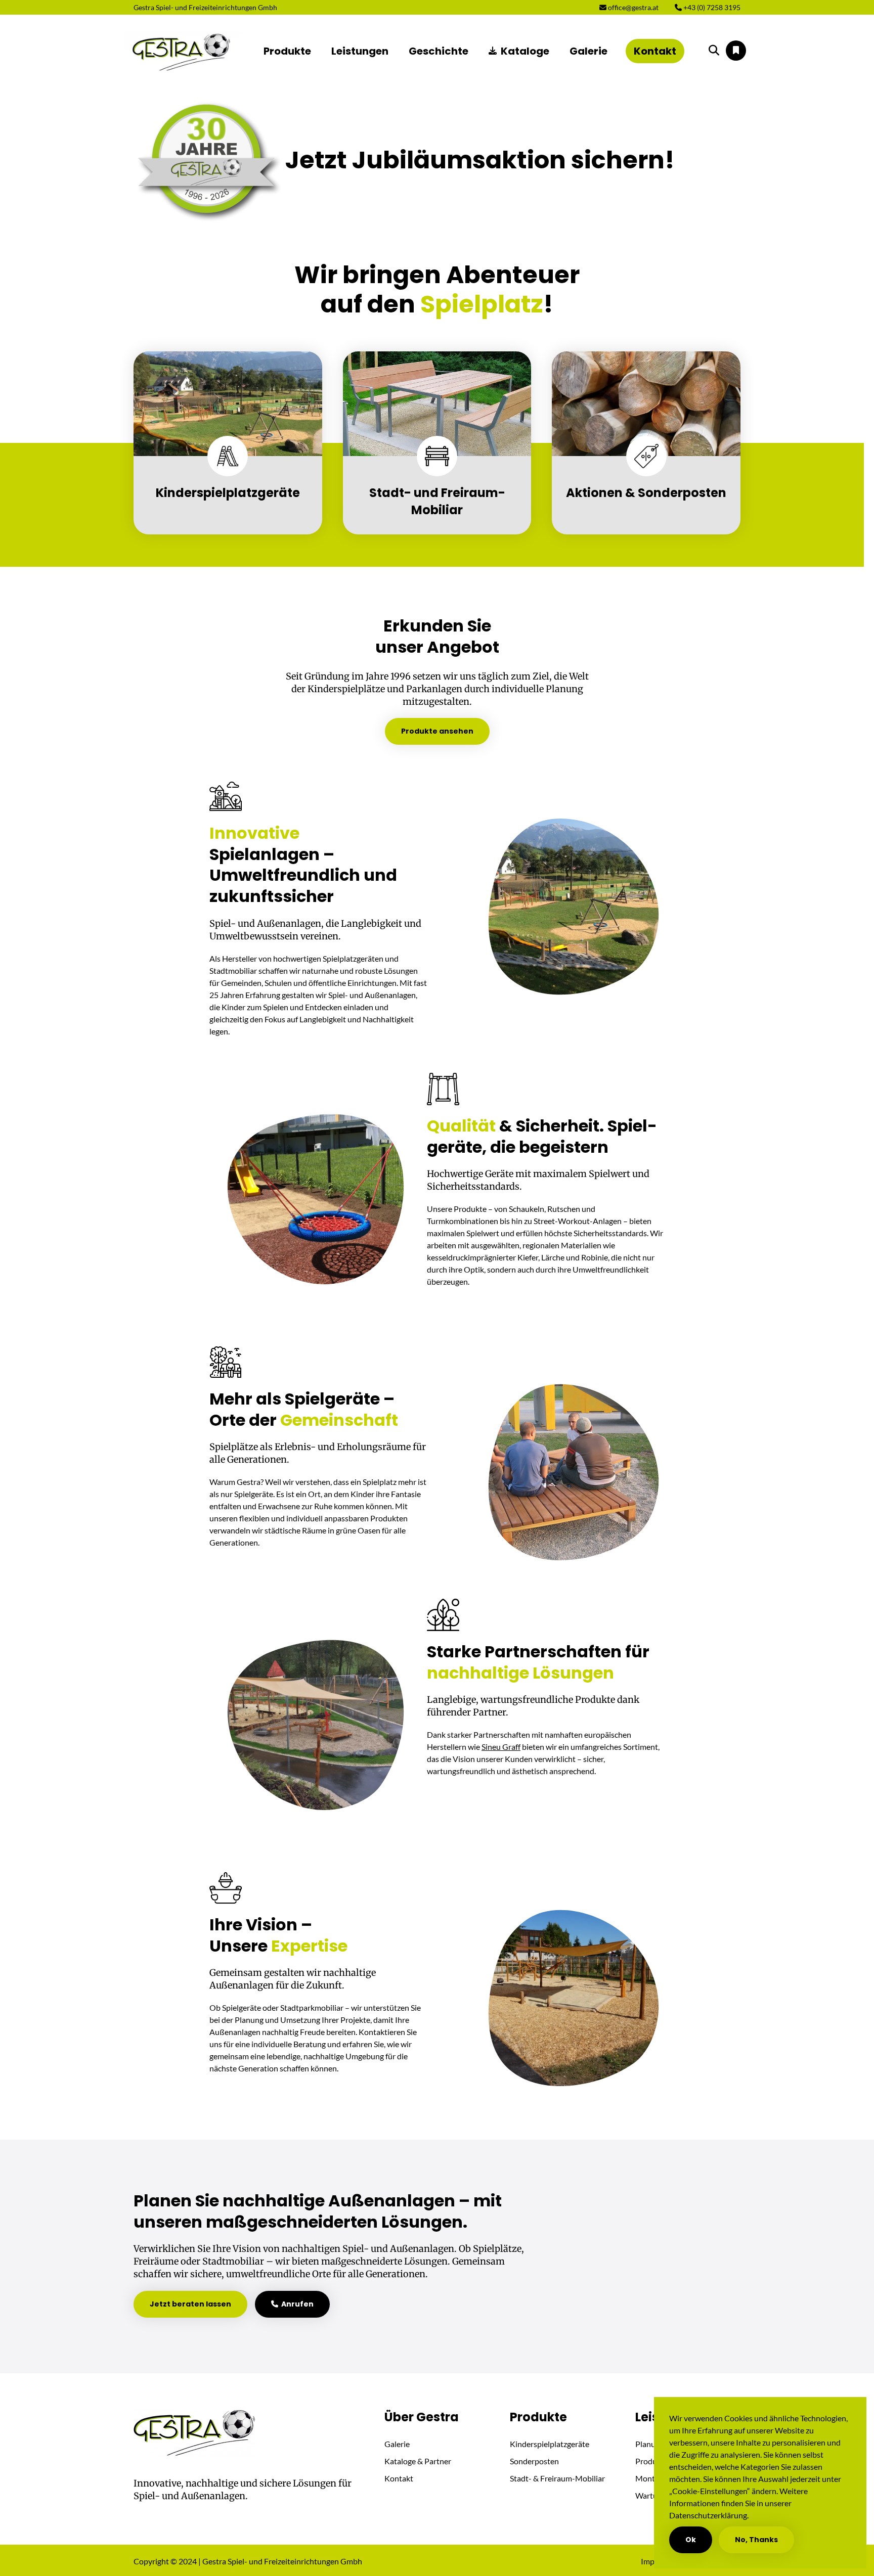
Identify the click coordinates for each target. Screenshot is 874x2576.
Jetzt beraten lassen (190, 2304)
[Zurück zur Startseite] (182, 51)
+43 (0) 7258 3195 (711, 7)
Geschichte (439, 51)
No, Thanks (756, 2540)
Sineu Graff (501, 1747)
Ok (691, 2540)
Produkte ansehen (437, 731)
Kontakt (655, 51)
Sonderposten (534, 2461)
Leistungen (360, 51)
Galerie (588, 51)
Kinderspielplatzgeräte (550, 2444)
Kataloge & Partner (418, 2461)
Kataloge (525, 51)
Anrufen (296, 2304)
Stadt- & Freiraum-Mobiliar (557, 2478)
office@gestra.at (632, 7)
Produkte (287, 51)
